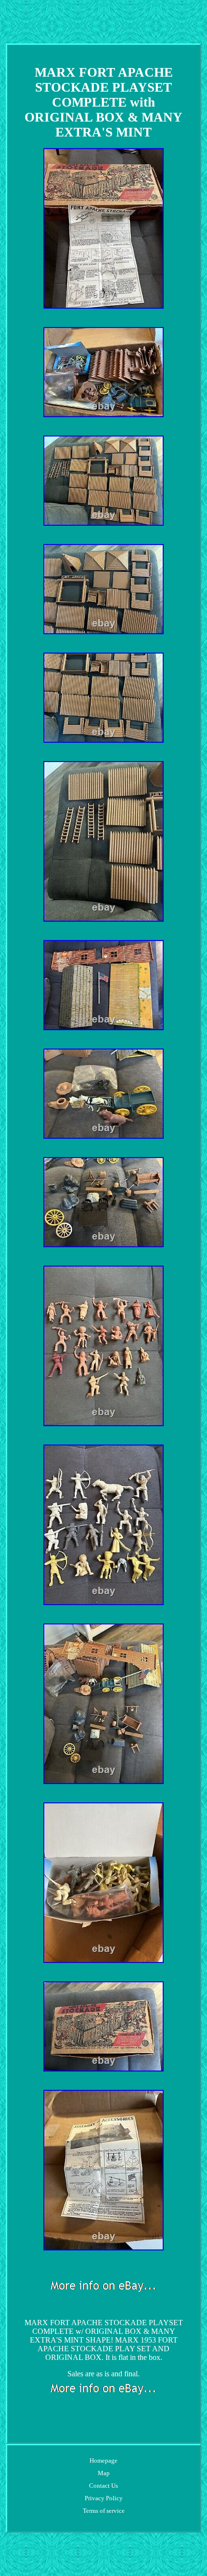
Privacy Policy (104, 2498)
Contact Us (103, 2486)
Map (104, 2473)
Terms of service (104, 2511)
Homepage (103, 2460)
